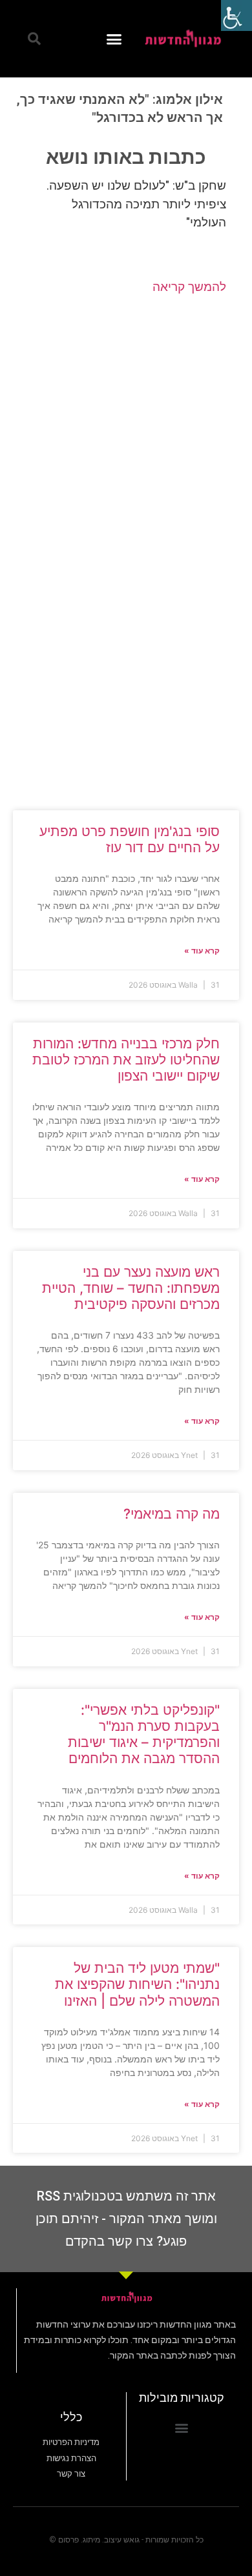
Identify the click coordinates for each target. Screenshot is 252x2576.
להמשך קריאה (189, 287)
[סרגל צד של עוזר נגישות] (236, 15)
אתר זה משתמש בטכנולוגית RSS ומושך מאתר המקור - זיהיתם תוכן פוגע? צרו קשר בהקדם (126, 2219)
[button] (114, 39)
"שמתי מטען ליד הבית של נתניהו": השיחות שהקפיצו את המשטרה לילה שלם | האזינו (137, 1984)
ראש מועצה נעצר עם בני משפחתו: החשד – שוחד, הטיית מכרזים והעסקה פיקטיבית (131, 1288)
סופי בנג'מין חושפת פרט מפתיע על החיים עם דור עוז (130, 839)
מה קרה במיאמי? (172, 1514)
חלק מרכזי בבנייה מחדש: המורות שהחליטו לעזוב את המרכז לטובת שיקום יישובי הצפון (126, 1060)
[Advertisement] (126, 424)
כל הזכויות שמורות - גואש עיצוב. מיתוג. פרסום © (126, 2540)
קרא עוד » (202, 951)
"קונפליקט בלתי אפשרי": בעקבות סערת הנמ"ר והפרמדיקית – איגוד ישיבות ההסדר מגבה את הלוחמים (144, 1734)
